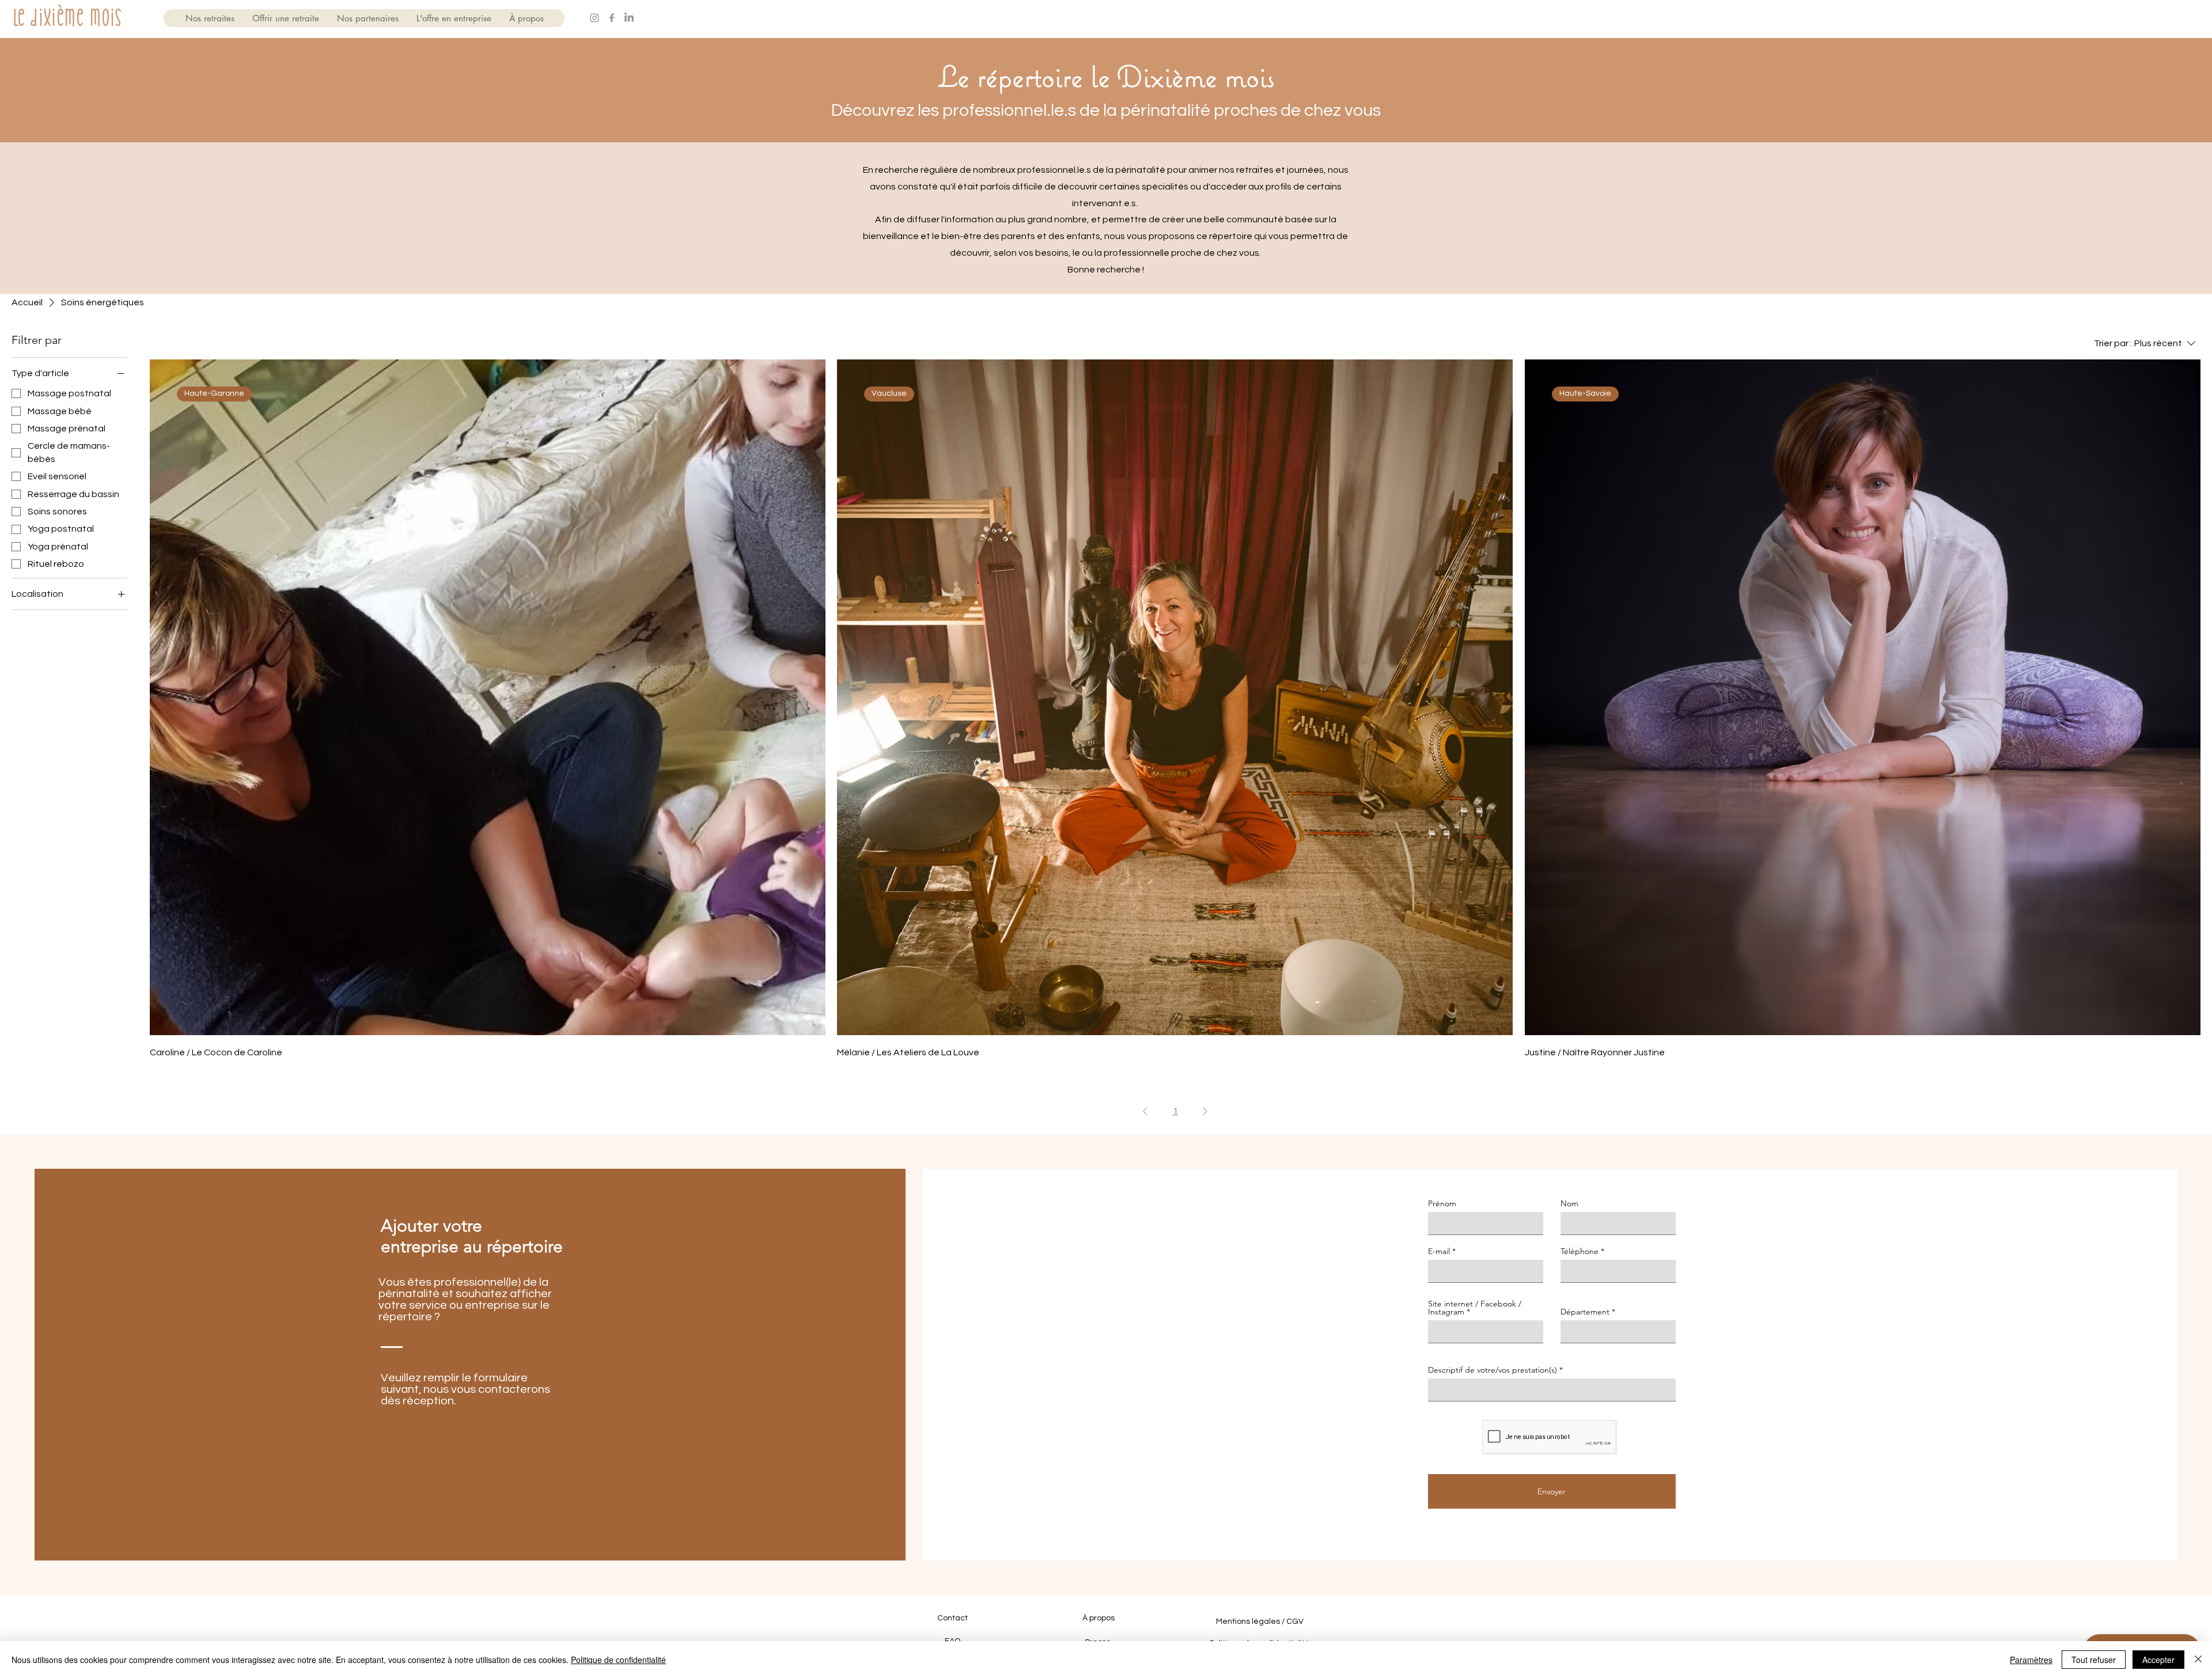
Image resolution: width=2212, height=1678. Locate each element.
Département (1585, 1312)
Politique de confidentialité (618, 1660)
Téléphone (1580, 1251)
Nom (1569, 1203)
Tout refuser (2094, 1660)
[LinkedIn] (629, 18)
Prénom (1442, 1203)
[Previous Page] (1145, 1111)
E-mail (1439, 1251)
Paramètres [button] (2031, 1660)
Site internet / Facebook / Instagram (1475, 1308)
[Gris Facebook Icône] (612, 18)
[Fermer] (2198, 1660)
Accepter (2158, 1660)
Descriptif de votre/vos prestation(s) (1493, 1370)
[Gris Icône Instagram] (594, 18)
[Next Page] (1205, 1111)
